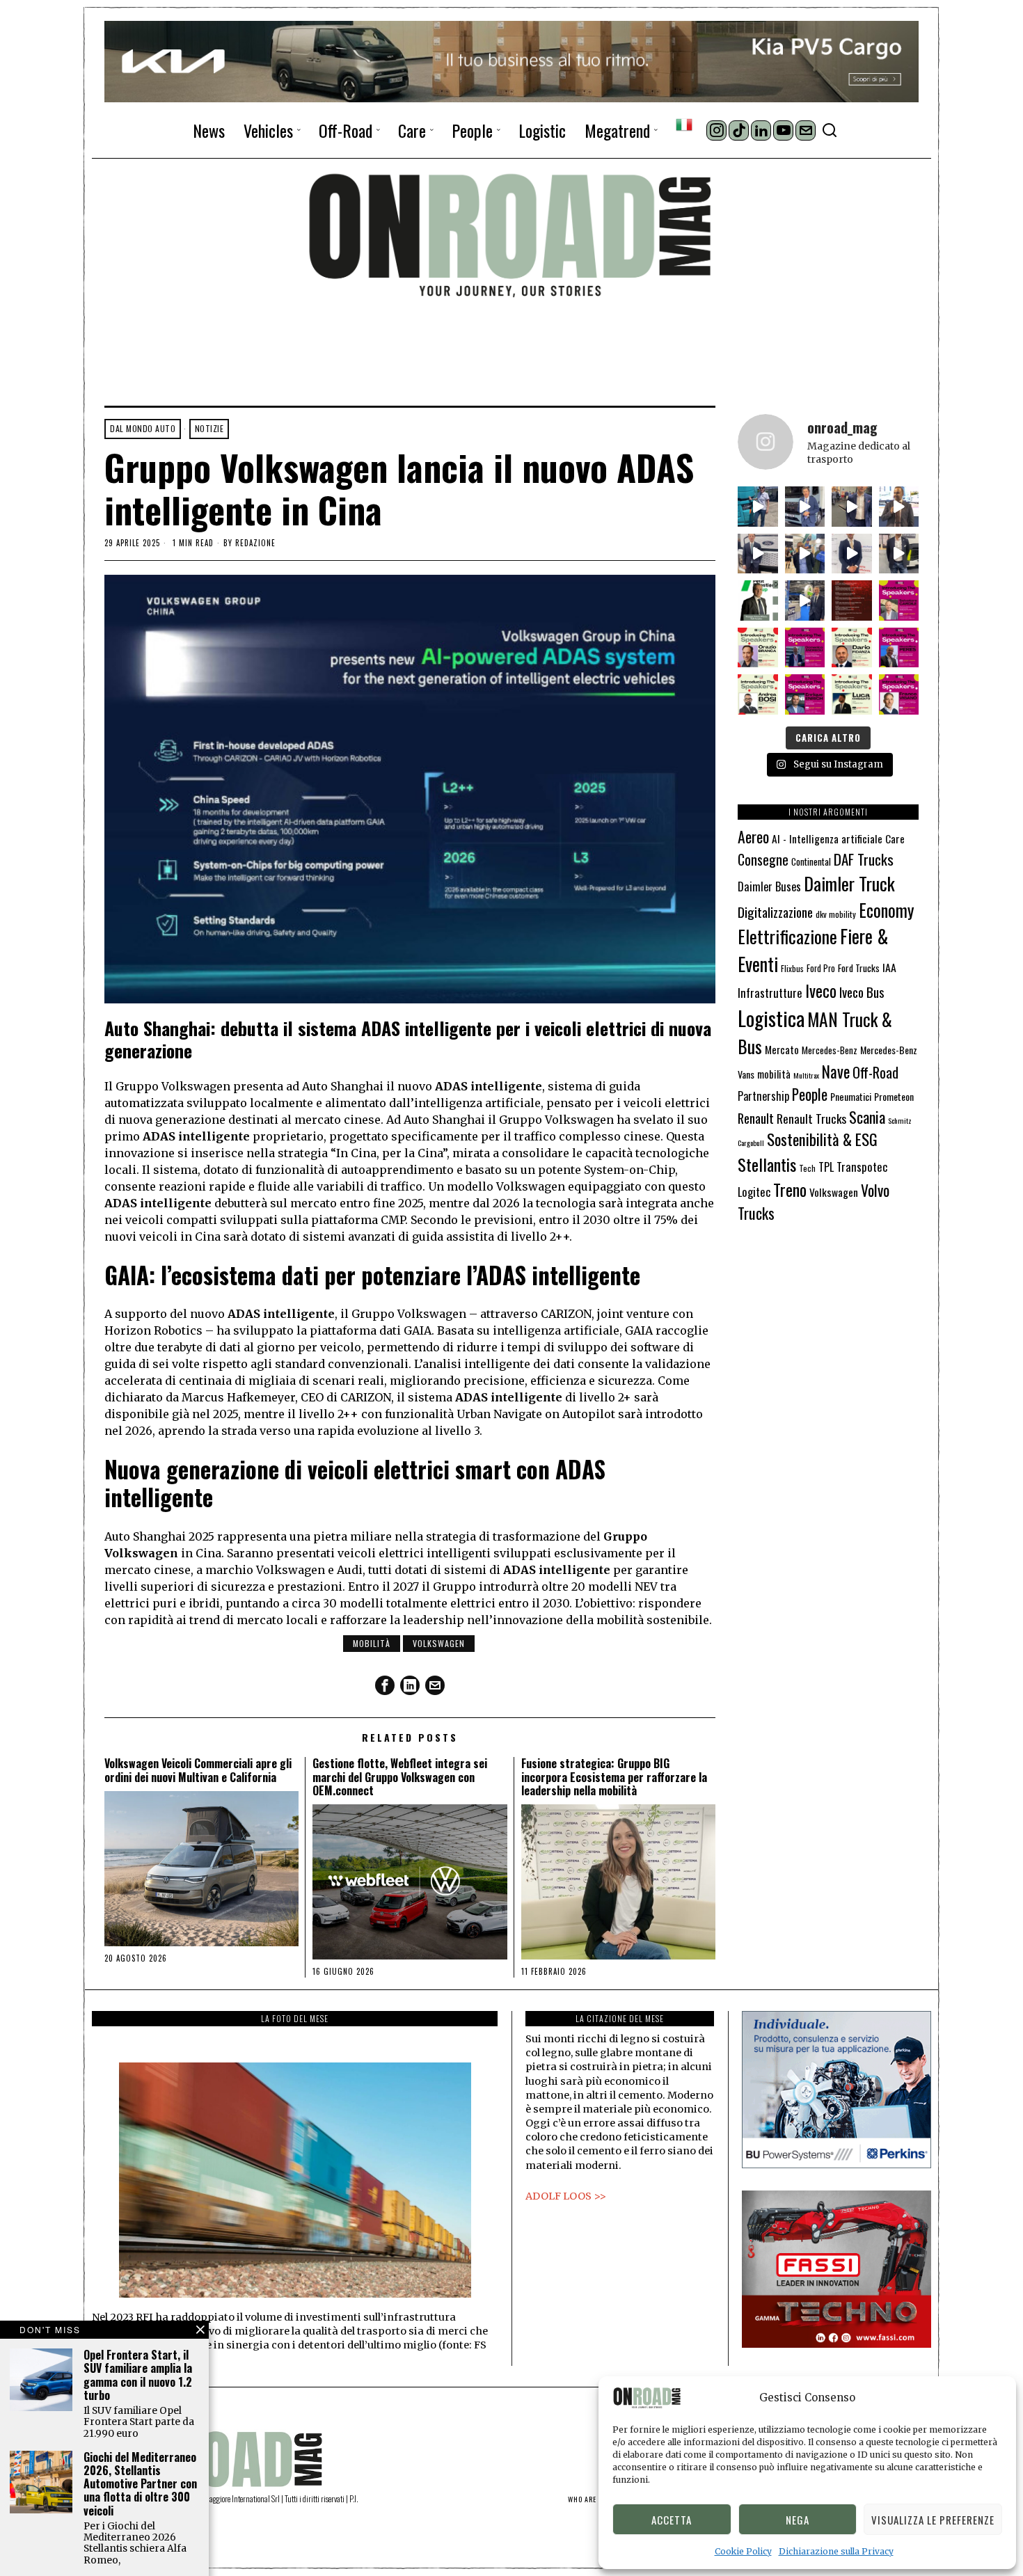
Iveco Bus (862, 992)
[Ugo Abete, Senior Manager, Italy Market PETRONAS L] (805, 554)
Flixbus (792, 968)
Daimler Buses (769, 886)
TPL (826, 1167)
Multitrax (806, 1075)
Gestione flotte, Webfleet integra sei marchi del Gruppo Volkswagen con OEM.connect (400, 1777)
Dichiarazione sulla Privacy (836, 2551)
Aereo (753, 836)
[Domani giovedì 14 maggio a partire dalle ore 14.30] (852, 601)
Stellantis (767, 1164)
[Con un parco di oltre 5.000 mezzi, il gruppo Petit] (758, 601)
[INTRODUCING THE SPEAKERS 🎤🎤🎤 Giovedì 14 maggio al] (899, 601)
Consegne (763, 859)
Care (895, 838)
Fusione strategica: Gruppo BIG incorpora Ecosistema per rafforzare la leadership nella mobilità (614, 1777)
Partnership (763, 1096)
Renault (756, 1118)
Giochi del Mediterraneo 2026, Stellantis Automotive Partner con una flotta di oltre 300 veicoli (140, 2484)
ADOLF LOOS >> (566, 2196)
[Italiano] (684, 125)
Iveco (821, 991)
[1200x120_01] (511, 61)
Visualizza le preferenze (933, 2520)
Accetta (672, 2520)
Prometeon (894, 1096)
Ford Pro (821, 968)
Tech (807, 1168)
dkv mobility (836, 914)
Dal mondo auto (143, 428)
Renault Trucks (811, 1118)
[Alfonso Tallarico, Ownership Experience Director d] (852, 507)
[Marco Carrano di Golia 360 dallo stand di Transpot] (852, 554)
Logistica (771, 1018)
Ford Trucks (859, 968)
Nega (798, 2520)
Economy (886, 910)
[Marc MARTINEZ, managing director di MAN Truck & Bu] (805, 507)
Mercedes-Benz (830, 1050)
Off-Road (875, 1072)
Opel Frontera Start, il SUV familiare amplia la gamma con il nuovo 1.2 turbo (138, 2375)
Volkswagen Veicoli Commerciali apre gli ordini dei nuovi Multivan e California (198, 1770)
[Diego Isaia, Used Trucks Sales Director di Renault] (899, 554)
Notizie (209, 428)
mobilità (372, 1643)
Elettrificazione (787, 936)
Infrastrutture (770, 993)
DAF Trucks (864, 859)
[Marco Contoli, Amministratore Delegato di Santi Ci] (805, 601)
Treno (790, 1190)
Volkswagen (439, 1643)
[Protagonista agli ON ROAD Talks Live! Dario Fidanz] (899, 507)
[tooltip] (716, 130)
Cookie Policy (743, 2551)
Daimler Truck (849, 883)
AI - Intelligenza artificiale (827, 838)
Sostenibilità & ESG (822, 1139)
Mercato (782, 1049)
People (810, 1094)
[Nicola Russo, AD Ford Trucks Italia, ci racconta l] (758, 554)
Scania (867, 1117)
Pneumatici (851, 1096)
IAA (889, 967)
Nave (836, 1072)
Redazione (255, 543)
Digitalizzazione (775, 912)
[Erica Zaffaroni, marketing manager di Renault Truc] (758, 507)
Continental (811, 861)
